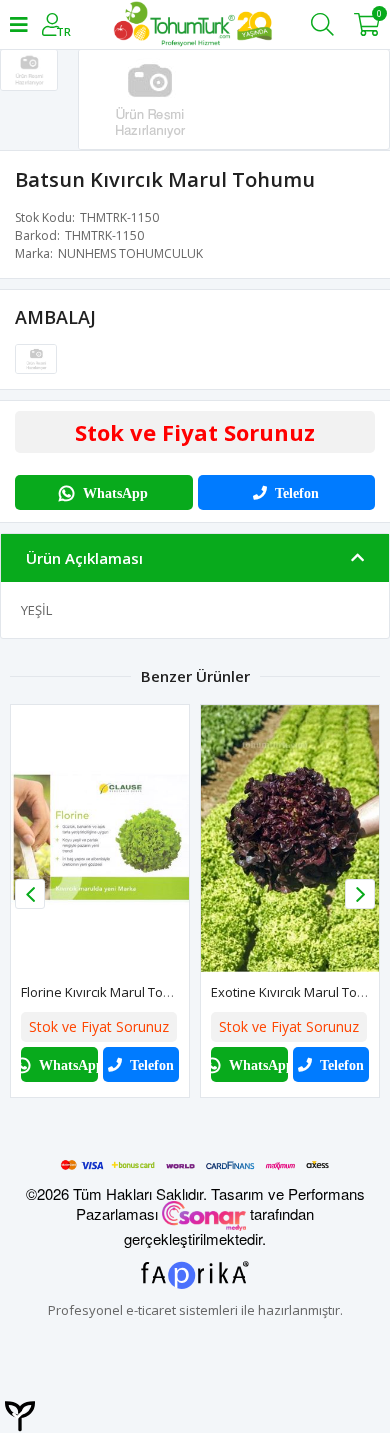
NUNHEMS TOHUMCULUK (130, 253)
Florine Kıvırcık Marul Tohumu (109, 992)
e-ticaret (151, 1310)
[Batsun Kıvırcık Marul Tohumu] (36, 358)
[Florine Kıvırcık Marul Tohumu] (100, 838)
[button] (360, 894)
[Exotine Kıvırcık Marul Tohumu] (290, 838)
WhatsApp (115, 493)
